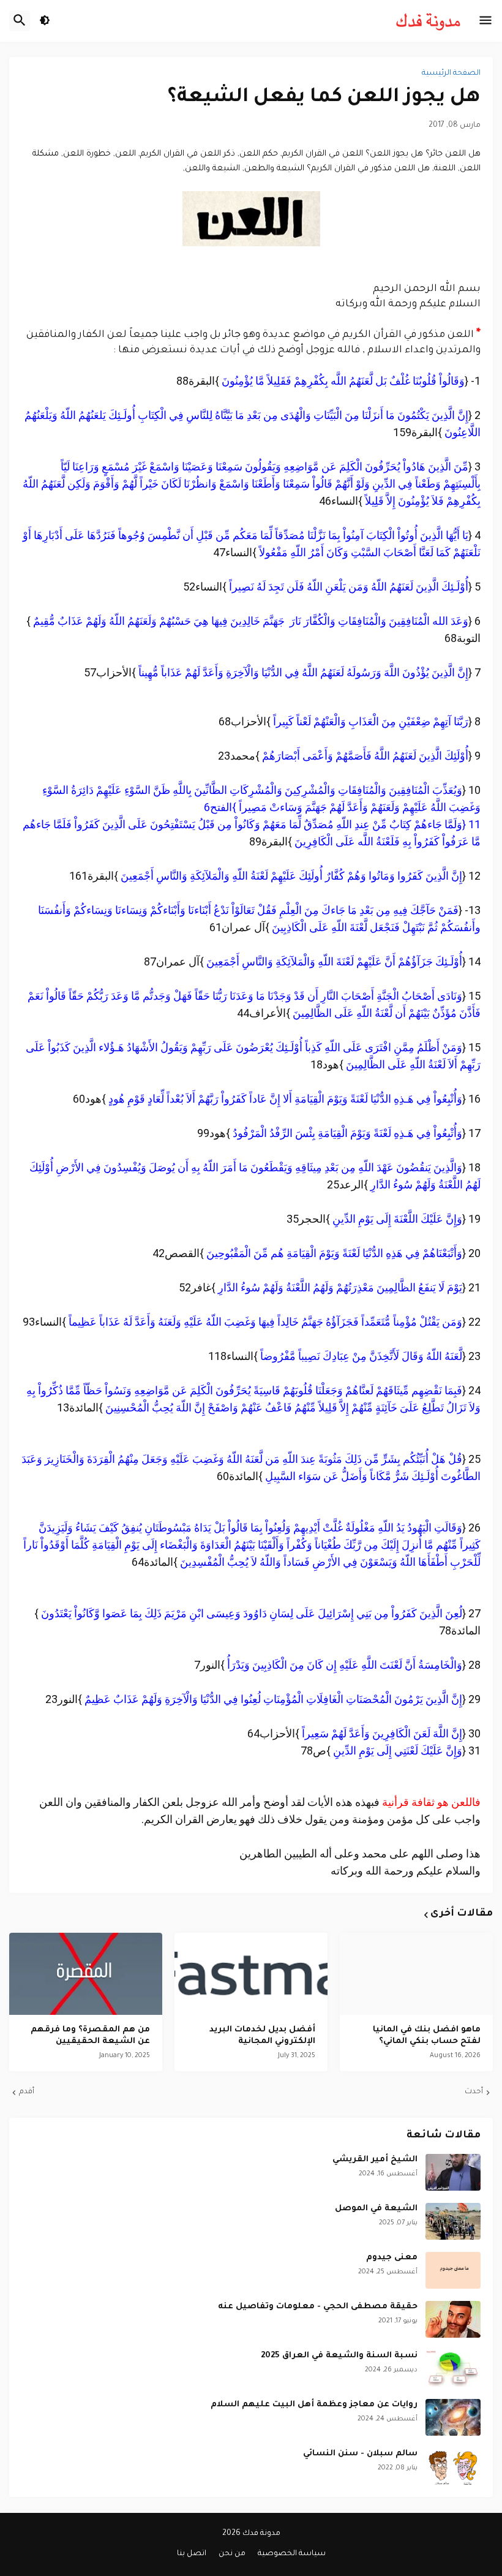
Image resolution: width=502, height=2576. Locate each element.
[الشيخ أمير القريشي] (453, 2172)
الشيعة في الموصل (376, 2209)
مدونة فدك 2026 (251, 2534)
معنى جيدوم (392, 2258)
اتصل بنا (192, 2554)
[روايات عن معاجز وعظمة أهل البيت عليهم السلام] (453, 2417)
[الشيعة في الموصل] (453, 2221)
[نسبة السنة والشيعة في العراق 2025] (453, 2368)
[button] (485, 21)
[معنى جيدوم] (453, 2270)
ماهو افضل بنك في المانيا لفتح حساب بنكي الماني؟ (427, 2036)
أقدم (27, 2092)
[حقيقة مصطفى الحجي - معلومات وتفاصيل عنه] (453, 2319)
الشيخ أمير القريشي (375, 2160)
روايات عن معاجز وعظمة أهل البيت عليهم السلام (314, 2405)
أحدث (474, 2092)
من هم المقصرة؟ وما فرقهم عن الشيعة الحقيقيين (90, 2036)
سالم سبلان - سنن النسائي (360, 2454)
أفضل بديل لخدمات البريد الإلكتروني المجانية (262, 2036)
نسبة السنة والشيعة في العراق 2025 (339, 2356)
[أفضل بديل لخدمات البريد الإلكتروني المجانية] (251, 1974)
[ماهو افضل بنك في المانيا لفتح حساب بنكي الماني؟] (416, 1974)
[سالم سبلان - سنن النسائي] (453, 2466)
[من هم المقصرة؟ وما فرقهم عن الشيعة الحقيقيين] (86, 1974)
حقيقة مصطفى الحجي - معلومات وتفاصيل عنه (318, 2307)
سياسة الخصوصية (292, 2554)
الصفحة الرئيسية (451, 74)
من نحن (232, 2554)
